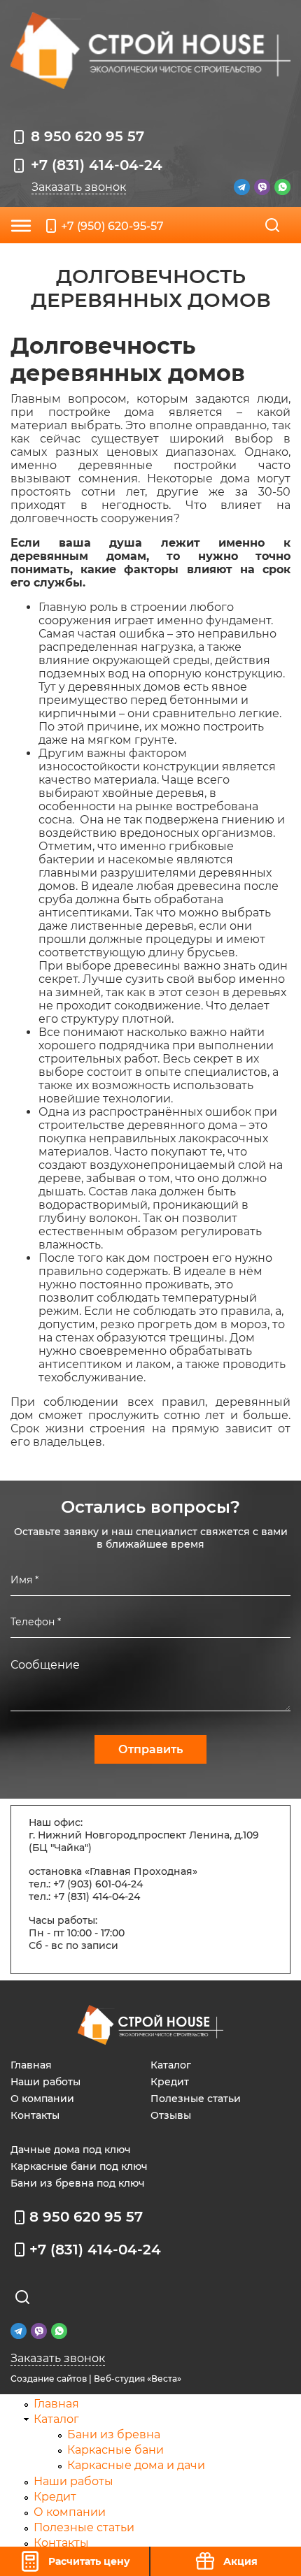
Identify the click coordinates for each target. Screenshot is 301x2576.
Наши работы (45, 2082)
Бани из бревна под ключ (78, 2183)
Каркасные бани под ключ (79, 2166)
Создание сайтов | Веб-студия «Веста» (96, 2379)
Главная (31, 2065)
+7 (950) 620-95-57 (112, 226)
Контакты (35, 2115)
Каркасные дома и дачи (136, 2465)
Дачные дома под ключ (71, 2150)
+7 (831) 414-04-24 (97, 165)
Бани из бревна (114, 2434)
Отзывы (171, 2115)
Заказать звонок (79, 187)
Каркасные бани (115, 2450)
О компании (42, 2099)
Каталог (171, 2065)
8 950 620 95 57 (87, 136)
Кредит (170, 2082)
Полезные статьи (196, 2099)
